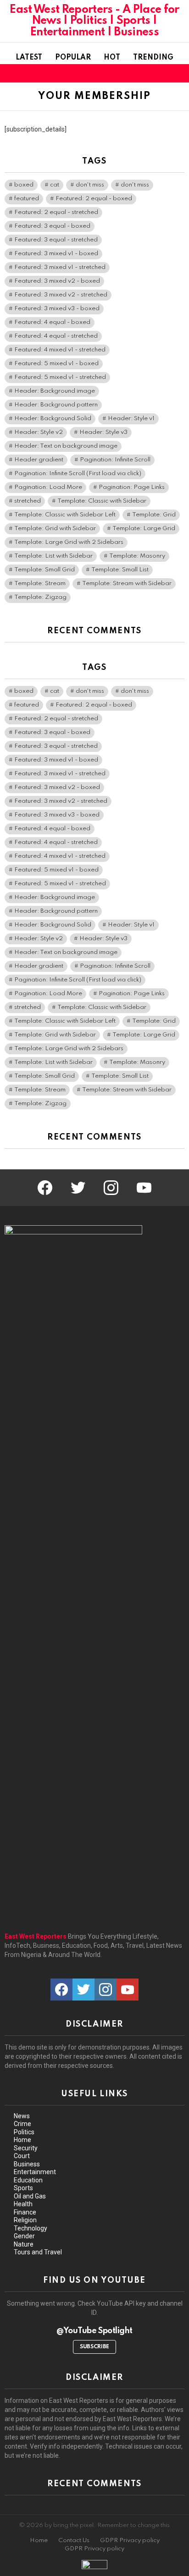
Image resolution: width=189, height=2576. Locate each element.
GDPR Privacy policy (130, 2540)
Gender (24, 2236)
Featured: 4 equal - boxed (52, 322)
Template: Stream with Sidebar (127, 584)
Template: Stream (40, 584)
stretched (28, 501)
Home (22, 2140)
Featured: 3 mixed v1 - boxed (56, 254)
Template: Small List (120, 570)
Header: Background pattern (56, 405)
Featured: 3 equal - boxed (52, 226)
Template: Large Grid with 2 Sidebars (69, 542)
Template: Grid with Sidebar (55, 529)
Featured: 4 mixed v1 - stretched (60, 350)
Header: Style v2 (39, 432)
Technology (31, 2228)
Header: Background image (55, 391)
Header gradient (39, 460)
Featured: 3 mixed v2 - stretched (61, 295)
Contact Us (74, 2540)
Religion (25, 2220)
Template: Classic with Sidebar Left (65, 515)
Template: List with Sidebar (53, 556)
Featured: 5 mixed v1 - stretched (60, 377)
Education (28, 2180)
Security (26, 2148)
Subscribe (94, 2347)
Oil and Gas (30, 2196)
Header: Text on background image (66, 446)
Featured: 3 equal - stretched (56, 240)
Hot (112, 58)
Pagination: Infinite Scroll (115, 460)
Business (27, 2164)
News (22, 2116)
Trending (153, 58)
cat (55, 185)
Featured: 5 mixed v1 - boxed (56, 364)
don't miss (90, 185)
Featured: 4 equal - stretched (56, 336)
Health (23, 2204)
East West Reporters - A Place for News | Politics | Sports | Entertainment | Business (94, 21)
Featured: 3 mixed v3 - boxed (57, 309)
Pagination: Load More (48, 487)
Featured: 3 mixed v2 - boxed (57, 281)
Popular (73, 58)
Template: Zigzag (40, 597)
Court (22, 2156)
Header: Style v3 (103, 432)
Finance (25, 2212)
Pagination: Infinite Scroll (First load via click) (78, 474)
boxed (24, 185)
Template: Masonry (137, 556)
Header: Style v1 (131, 419)
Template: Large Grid (144, 529)
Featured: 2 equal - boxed (94, 199)
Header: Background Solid (53, 419)
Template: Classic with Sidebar (102, 501)
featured (27, 199)
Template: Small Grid (44, 570)
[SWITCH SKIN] (163, 73)
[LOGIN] (179, 73)
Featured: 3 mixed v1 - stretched (60, 267)
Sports (23, 2188)
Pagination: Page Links (132, 487)
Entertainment (35, 2172)
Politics (24, 2132)
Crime (22, 2124)
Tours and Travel (38, 2252)
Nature (24, 2244)
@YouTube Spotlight (94, 2331)
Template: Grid (154, 515)
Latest (29, 58)
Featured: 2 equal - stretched (56, 212)
